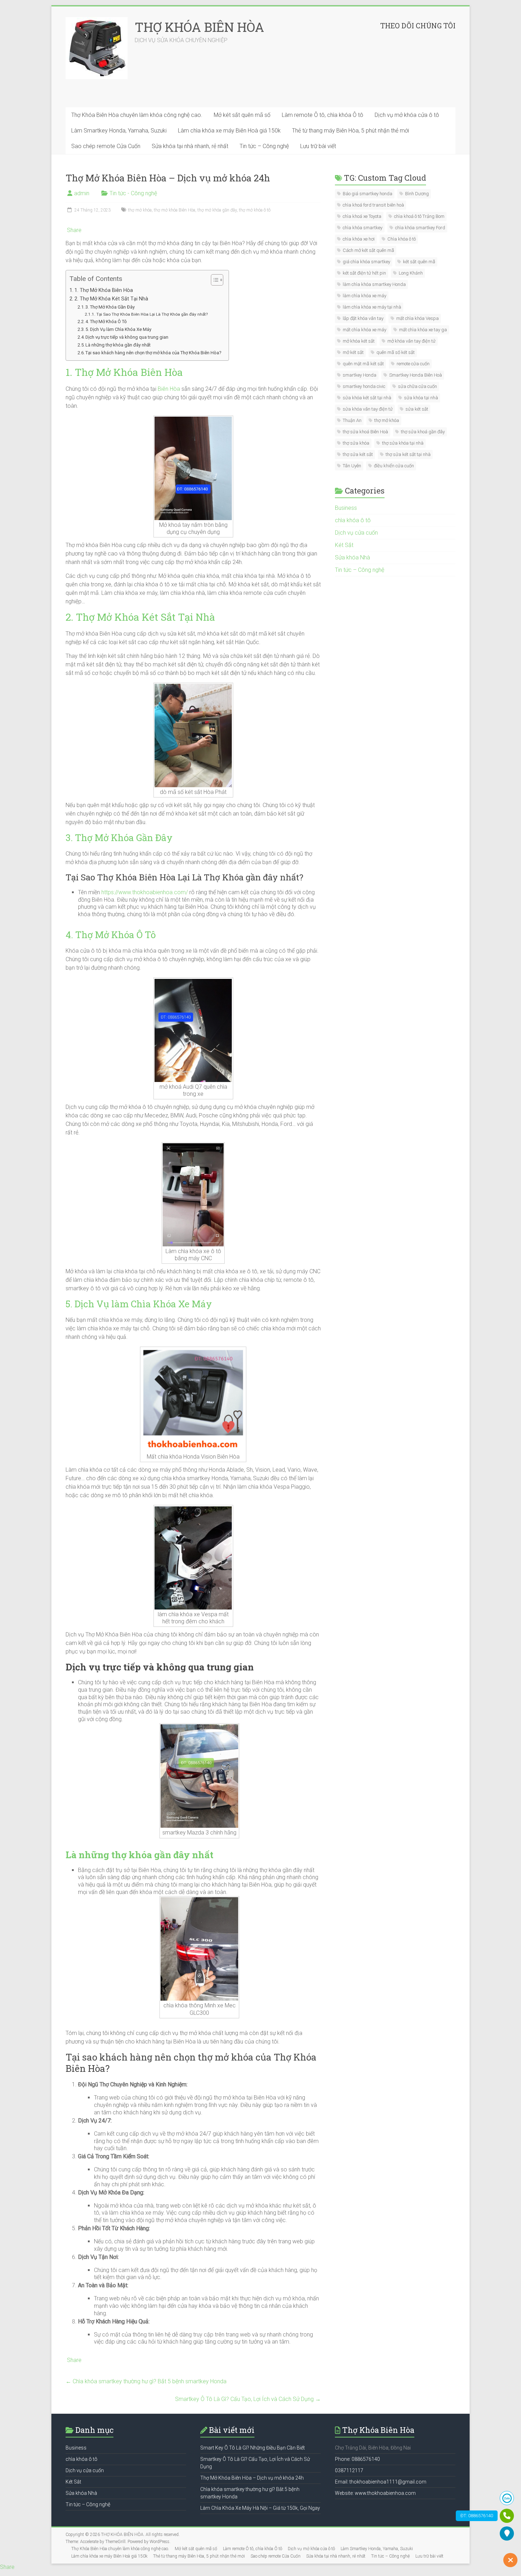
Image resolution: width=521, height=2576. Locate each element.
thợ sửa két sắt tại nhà (408, 454)
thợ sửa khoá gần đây (423, 432)
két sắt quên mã (419, 262)
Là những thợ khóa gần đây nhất (118, 345)
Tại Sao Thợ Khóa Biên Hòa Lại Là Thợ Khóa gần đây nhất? (152, 314)
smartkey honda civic (364, 386)
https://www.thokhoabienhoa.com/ (145, 892)
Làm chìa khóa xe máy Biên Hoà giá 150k (229, 131)
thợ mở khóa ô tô (255, 210)
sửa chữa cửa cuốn (418, 386)
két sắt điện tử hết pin (364, 273)
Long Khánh (411, 273)
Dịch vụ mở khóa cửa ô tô (407, 115)
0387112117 (349, 2470)
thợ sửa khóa (356, 443)
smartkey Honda (360, 375)
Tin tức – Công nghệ (264, 146)
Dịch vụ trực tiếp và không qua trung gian (127, 337)
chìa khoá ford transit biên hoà (373, 205)
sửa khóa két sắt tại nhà (367, 398)
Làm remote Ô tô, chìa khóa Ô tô (323, 115)
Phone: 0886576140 (357, 2459)
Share (74, 230)
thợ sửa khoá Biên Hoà (365, 432)
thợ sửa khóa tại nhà (403, 443)
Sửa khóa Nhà (352, 557)
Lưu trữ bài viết (318, 146)
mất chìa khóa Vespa (418, 318)
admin (82, 193)
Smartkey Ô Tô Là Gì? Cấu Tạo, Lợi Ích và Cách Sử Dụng (248, 2399)
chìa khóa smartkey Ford (420, 228)
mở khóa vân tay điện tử (411, 341)
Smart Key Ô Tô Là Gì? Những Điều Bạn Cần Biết (253, 2448)
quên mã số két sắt (396, 352)
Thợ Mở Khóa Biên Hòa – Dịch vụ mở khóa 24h (252, 2478)
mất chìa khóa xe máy (365, 330)
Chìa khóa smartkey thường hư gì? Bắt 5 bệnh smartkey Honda (146, 2381)
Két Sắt (344, 545)
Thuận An (352, 420)
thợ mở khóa (140, 210)
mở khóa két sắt (359, 341)
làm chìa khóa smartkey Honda (374, 284)
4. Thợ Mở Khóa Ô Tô (106, 322)
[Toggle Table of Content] (214, 280)
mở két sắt (353, 352)
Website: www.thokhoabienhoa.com (375, 2493)
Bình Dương (417, 194)
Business (346, 508)
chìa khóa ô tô (353, 520)
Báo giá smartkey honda (368, 194)
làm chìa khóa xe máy (365, 296)
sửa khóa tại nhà (421, 398)
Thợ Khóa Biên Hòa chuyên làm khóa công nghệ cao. (137, 115)
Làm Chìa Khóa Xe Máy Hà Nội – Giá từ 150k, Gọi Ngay (260, 2508)
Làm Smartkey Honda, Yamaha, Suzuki (119, 131)
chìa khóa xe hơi (359, 239)
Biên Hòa (169, 389)
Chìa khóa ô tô (402, 239)
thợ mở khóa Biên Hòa (175, 210)
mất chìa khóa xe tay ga (423, 330)
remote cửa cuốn (413, 364)
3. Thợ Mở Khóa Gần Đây (110, 307)
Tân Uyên (352, 466)
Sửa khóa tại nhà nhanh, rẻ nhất (190, 146)
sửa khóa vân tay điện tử (368, 409)
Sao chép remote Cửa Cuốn (106, 146)
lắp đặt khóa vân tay (363, 318)
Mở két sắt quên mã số (242, 115)
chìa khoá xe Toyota (362, 216)
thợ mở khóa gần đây (217, 210)
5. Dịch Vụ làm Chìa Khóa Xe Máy (118, 329)
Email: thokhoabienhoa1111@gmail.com (381, 2482)
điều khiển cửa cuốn (394, 466)
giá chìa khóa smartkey (366, 262)
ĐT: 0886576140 (477, 2516)
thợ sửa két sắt (358, 454)
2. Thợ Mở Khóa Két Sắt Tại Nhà (111, 299)
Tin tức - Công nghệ (133, 193)
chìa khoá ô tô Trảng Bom (419, 216)
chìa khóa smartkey (363, 228)
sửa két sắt (417, 409)
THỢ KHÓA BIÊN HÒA (199, 27)
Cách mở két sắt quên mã (368, 250)
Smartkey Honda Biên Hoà (416, 375)
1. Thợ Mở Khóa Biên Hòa (104, 290)
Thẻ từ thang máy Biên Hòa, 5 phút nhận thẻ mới (351, 131)
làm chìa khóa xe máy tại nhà (372, 307)
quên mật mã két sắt (363, 364)
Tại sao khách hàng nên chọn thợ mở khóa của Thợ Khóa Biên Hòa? (153, 353)
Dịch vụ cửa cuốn (356, 533)
